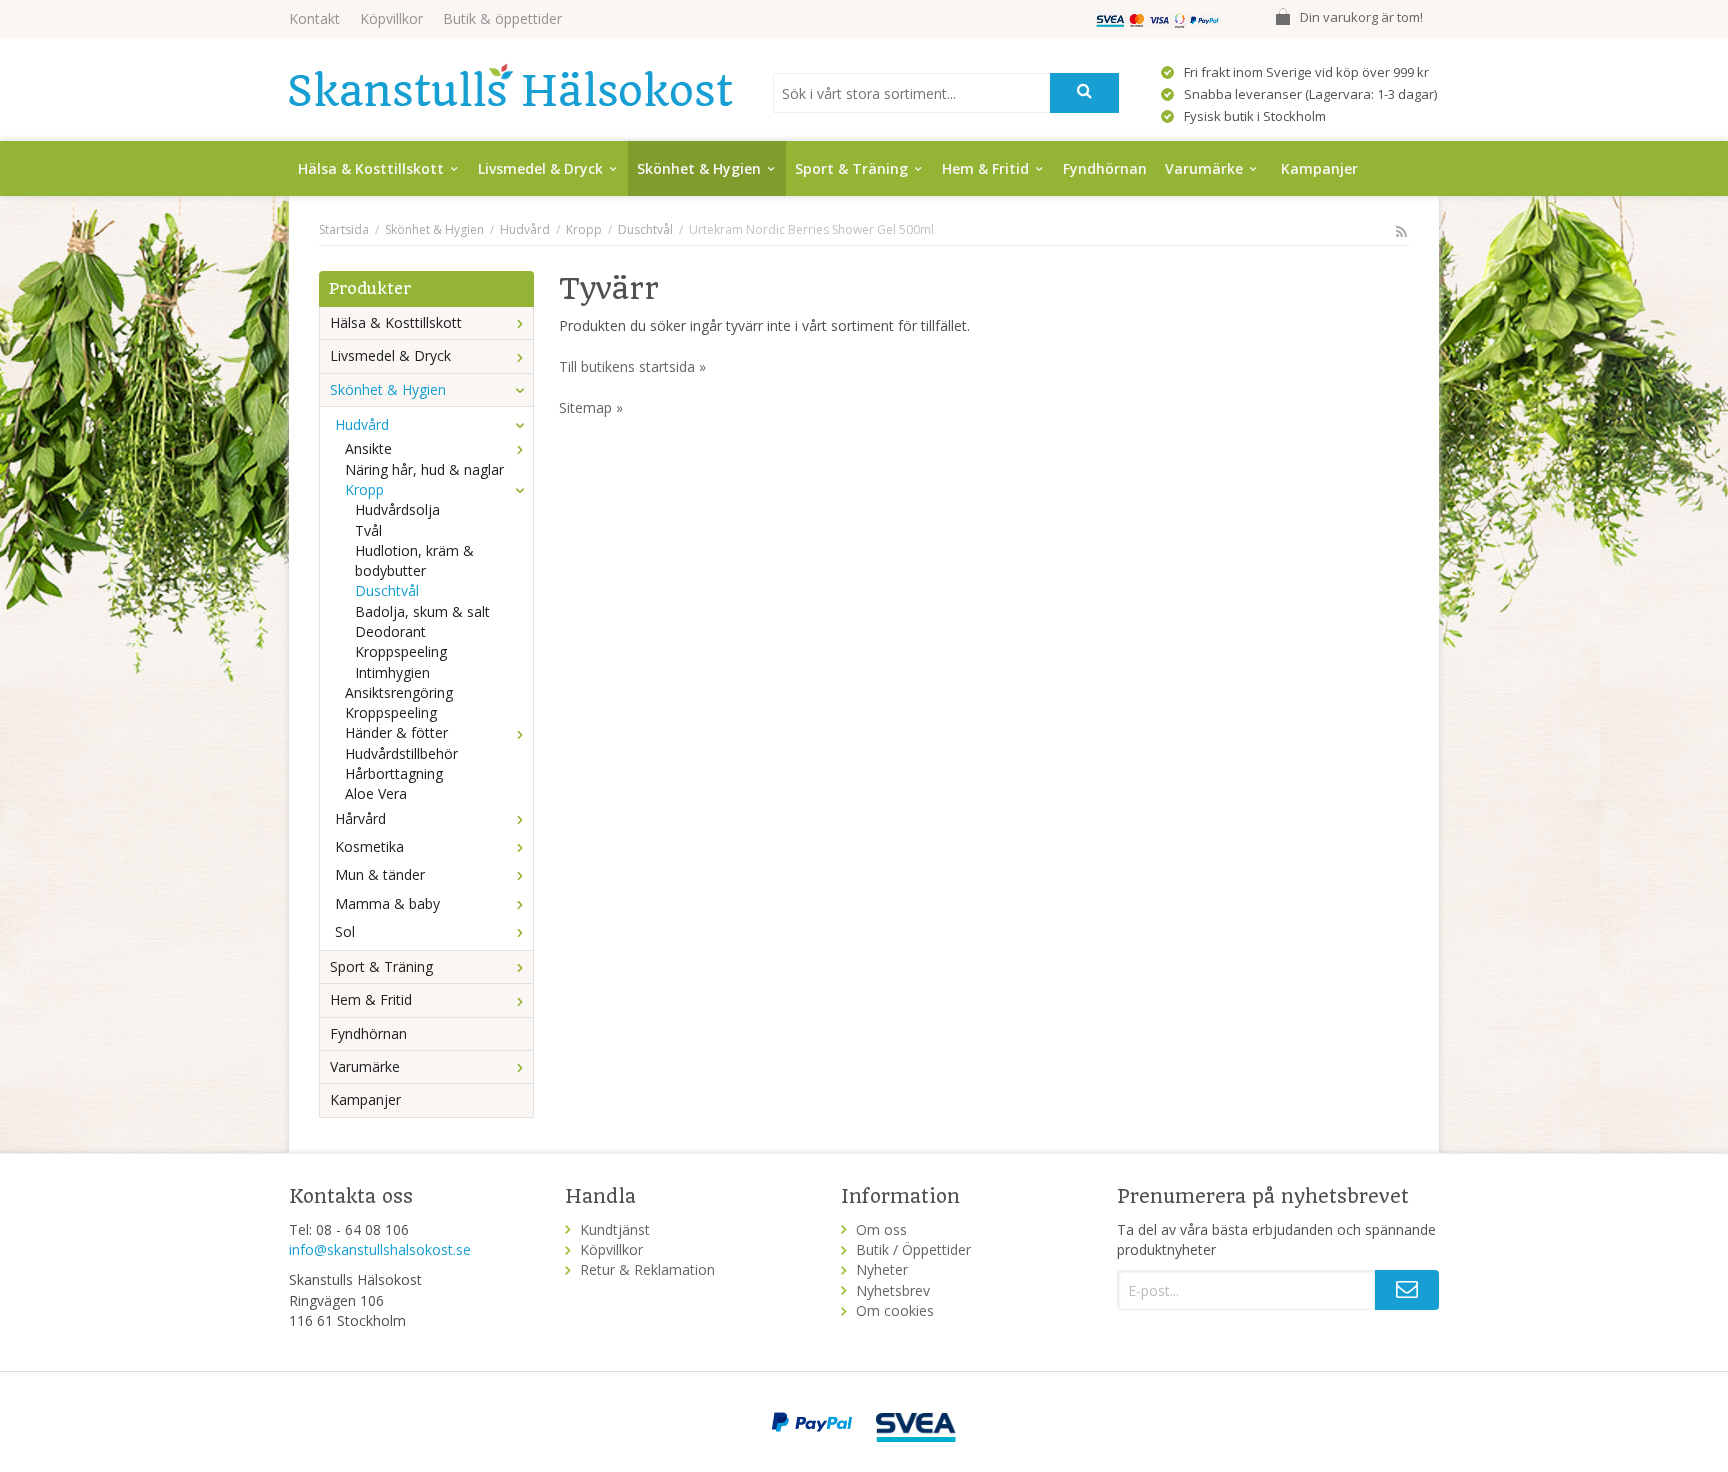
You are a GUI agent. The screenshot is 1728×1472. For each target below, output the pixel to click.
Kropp (364, 489)
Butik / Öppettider (913, 1249)
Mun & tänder (380, 874)
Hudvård (362, 424)
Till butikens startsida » (632, 366)
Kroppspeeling (401, 651)
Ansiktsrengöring (399, 692)
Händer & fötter (396, 732)
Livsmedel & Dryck (540, 168)
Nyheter (882, 1269)
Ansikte (368, 448)
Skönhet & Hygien (699, 168)
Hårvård (360, 818)
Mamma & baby (387, 903)
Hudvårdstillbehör (401, 753)
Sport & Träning (851, 168)
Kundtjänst (615, 1229)
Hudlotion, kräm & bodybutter (414, 560)
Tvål (368, 530)
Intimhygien (392, 672)
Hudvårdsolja (397, 509)
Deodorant (390, 631)
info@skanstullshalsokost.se (380, 1249)
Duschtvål (387, 590)
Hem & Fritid (985, 168)
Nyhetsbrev (893, 1290)
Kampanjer (1319, 168)
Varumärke (1204, 168)
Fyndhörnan (1105, 168)
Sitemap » (591, 407)
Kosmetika (369, 846)
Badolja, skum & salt (422, 611)
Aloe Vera (376, 793)
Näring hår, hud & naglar (424, 469)
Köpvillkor (391, 18)
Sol (345, 931)
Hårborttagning (394, 773)
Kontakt (314, 18)
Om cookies (895, 1310)
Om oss (881, 1229)
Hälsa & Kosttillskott (371, 168)
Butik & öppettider (502, 18)
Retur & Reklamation (647, 1269)
